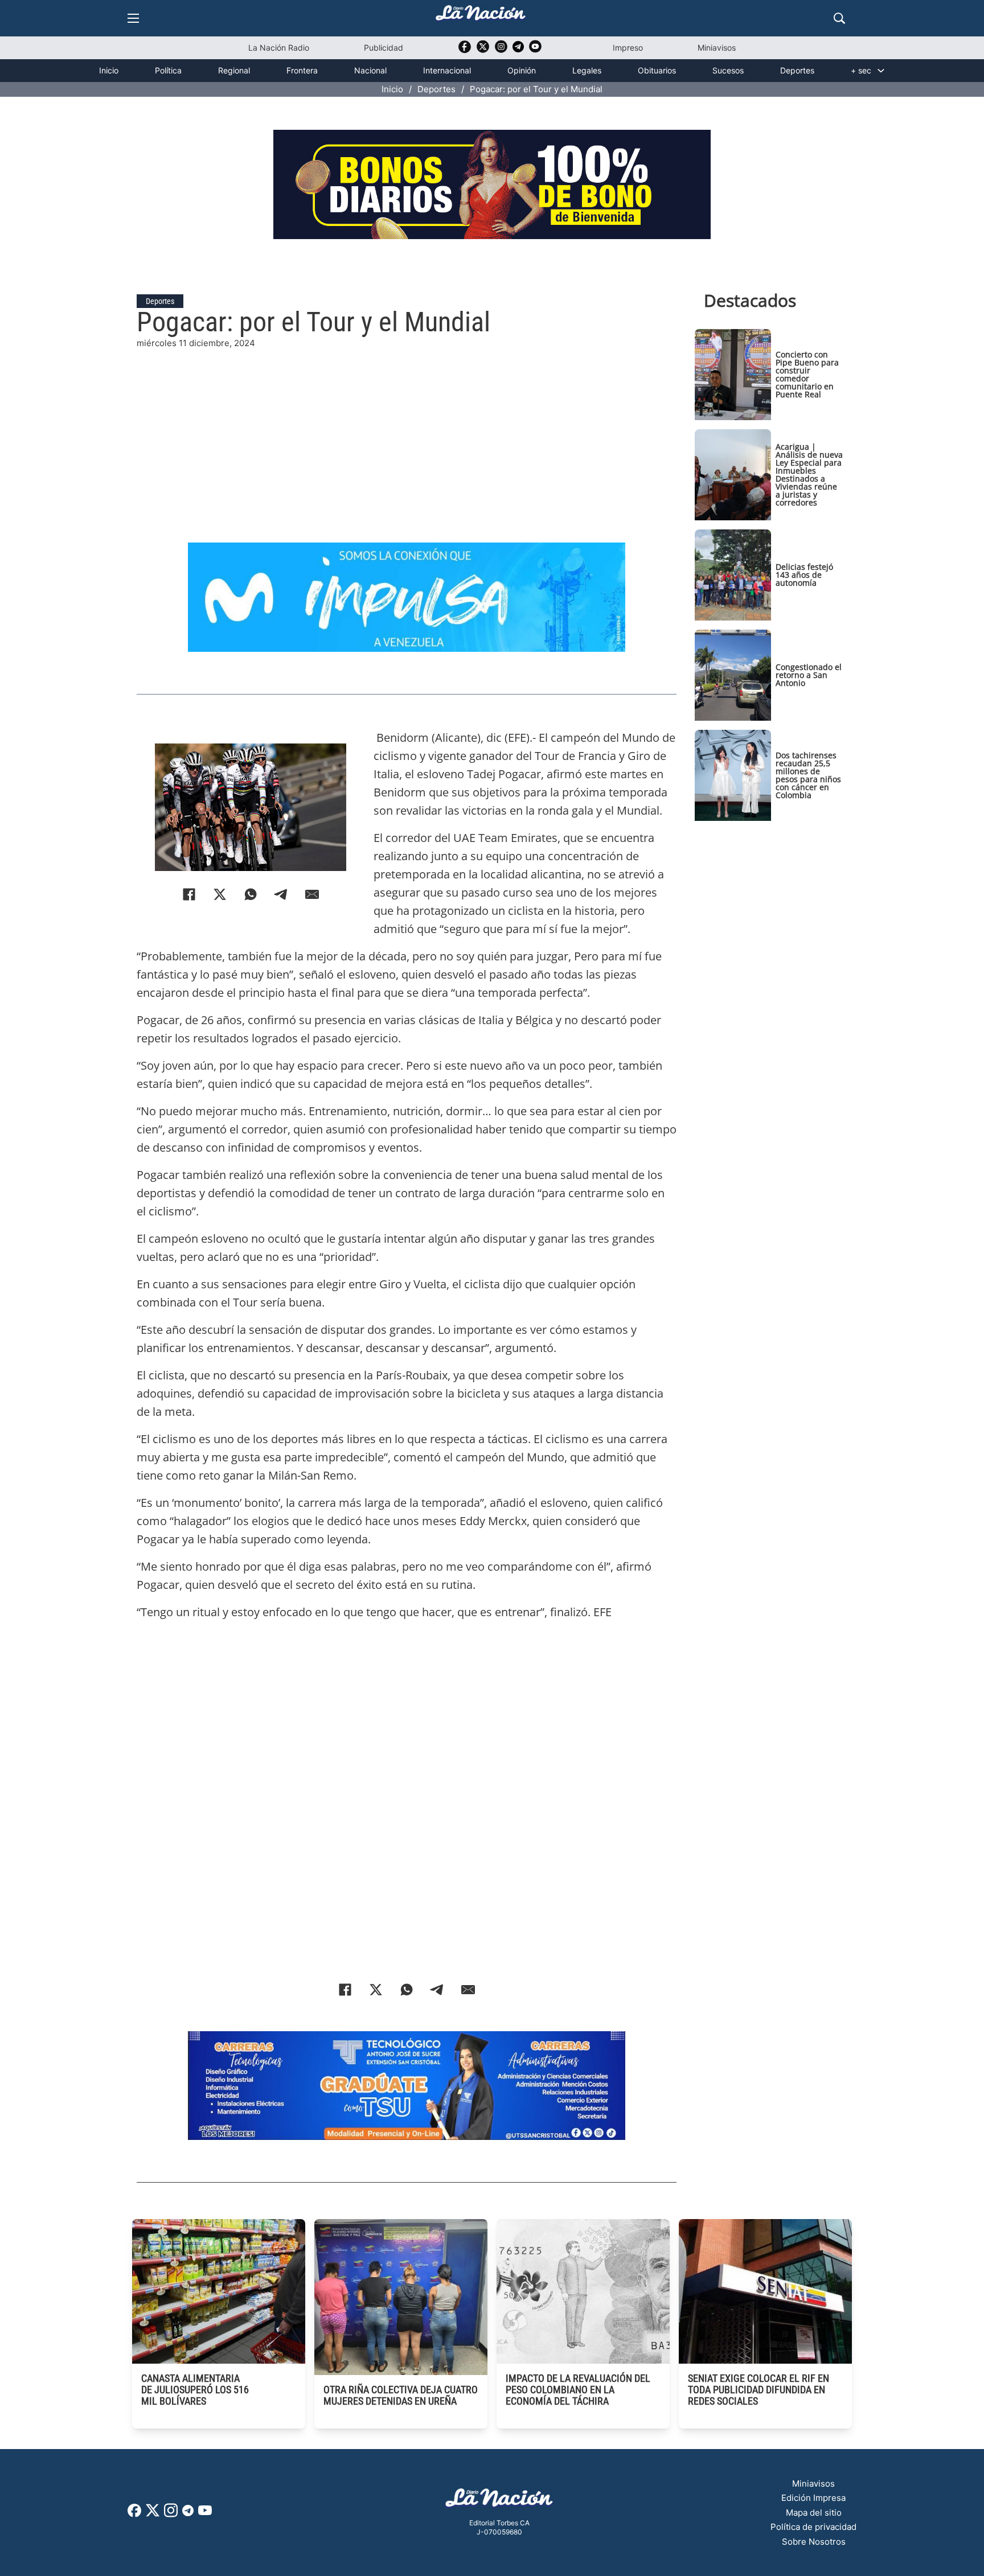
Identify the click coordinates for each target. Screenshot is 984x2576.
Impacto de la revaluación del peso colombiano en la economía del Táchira (578, 2390)
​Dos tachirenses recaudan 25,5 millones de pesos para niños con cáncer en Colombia (808, 775)
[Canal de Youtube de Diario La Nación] (535, 50)
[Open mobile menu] (133, 18)
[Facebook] (189, 894)
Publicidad (384, 48)
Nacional (370, 70)
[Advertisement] (407, 430)
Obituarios (657, 70)
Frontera (302, 70)
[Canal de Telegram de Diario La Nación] (518, 50)
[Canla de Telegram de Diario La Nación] (188, 2514)
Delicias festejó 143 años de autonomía (804, 575)
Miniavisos (717, 48)
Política (168, 70)
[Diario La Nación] (481, 16)
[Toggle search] (839, 18)
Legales (587, 70)
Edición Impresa (813, 2498)
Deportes (797, 70)
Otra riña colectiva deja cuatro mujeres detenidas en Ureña (401, 2395)
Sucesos (728, 70)
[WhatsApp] (251, 894)
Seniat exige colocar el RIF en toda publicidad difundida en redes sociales (758, 2390)
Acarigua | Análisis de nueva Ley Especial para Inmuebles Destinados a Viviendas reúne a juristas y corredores (809, 474)
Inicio (109, 70)
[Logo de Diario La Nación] (499, 2501)
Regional (234, 70)
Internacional (447, 70)
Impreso (628, 48)
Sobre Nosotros (814, 2542)
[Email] (312, 894)
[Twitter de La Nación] (483, 50)
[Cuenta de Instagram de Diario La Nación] (171, 2514)
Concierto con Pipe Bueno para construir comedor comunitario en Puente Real (807, 374)
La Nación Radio (279, 48)
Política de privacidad (813, 2527)
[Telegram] (281, 894)
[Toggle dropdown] (881, 71)
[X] (220, 894)
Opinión (522, 70)
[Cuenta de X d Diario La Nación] (153, 2514)
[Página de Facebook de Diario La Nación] (134, 2514)
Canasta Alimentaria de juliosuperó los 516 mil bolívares (195, 2390)
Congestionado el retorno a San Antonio (809, 675)
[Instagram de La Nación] (501, 50)
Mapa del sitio (814, 2513)
